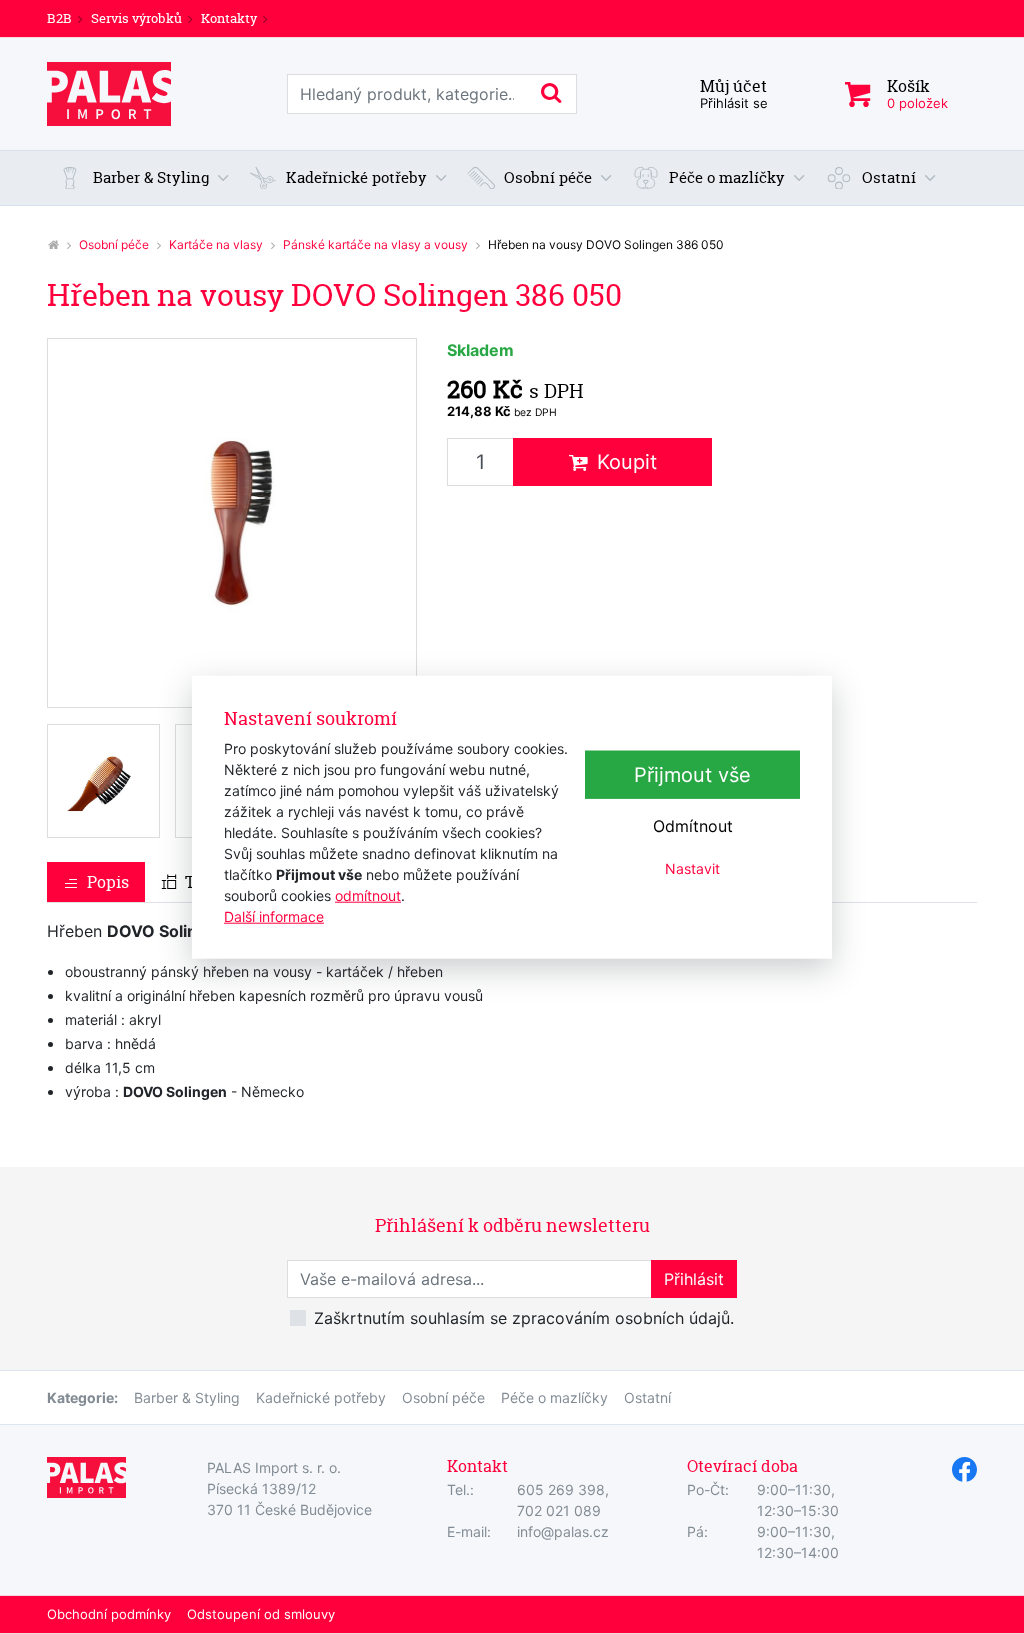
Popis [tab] (108, 882)
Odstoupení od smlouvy (261, 1614)
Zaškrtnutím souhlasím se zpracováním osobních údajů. (524, 1318)
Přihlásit (694, 1279)
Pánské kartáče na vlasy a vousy (375, 244)
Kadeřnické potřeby (321, 1397)
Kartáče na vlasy (216, 244)
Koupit (627, 462)
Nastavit (692, 868)
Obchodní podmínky (109, 1614)
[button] (143, 178)
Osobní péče (114, 244)
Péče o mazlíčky (554, 1397)
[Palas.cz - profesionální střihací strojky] (53, 244)
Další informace (274, 915)
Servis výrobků (136, 18)
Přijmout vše (692, 775)
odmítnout (368, 894)
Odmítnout (693, 826)
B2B (59, 18)
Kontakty (229, 18)
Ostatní (647, 1397)
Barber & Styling (187, 1397)
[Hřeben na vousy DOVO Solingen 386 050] (232, 523)
